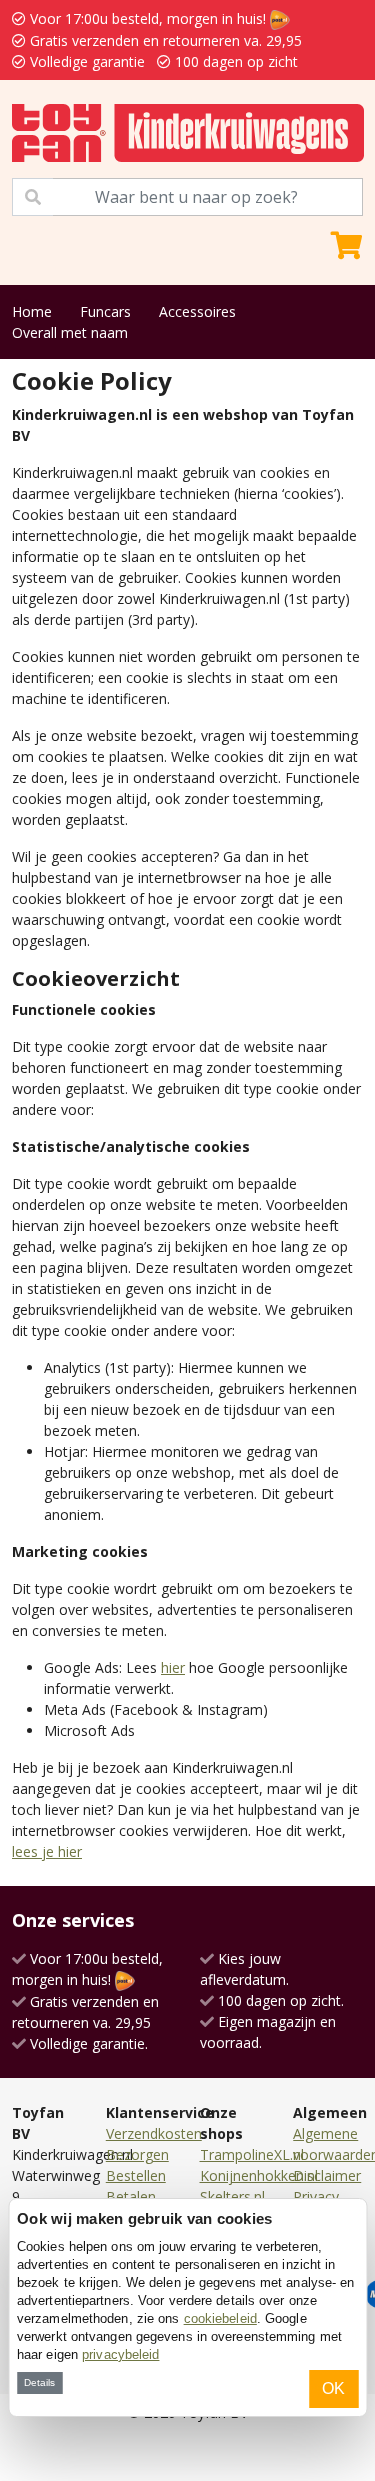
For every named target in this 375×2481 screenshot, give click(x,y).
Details (39, 2382)
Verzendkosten (154, 2133)
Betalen (131, 2196)
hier (173, 1667)
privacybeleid (120, 2354)
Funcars (105, 311)
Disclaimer (327, 2175)
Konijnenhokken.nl (259, 2175)
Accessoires (197, 311)
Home (32, 311)
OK (333, 2388)
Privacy (316, 2196)
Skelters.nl (232, 2196)
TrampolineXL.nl (252, 2154)
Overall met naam (70, 332)
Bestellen (136, 2175)
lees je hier (47, 1851)
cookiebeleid (220, 2318)
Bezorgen (137, 2154)
